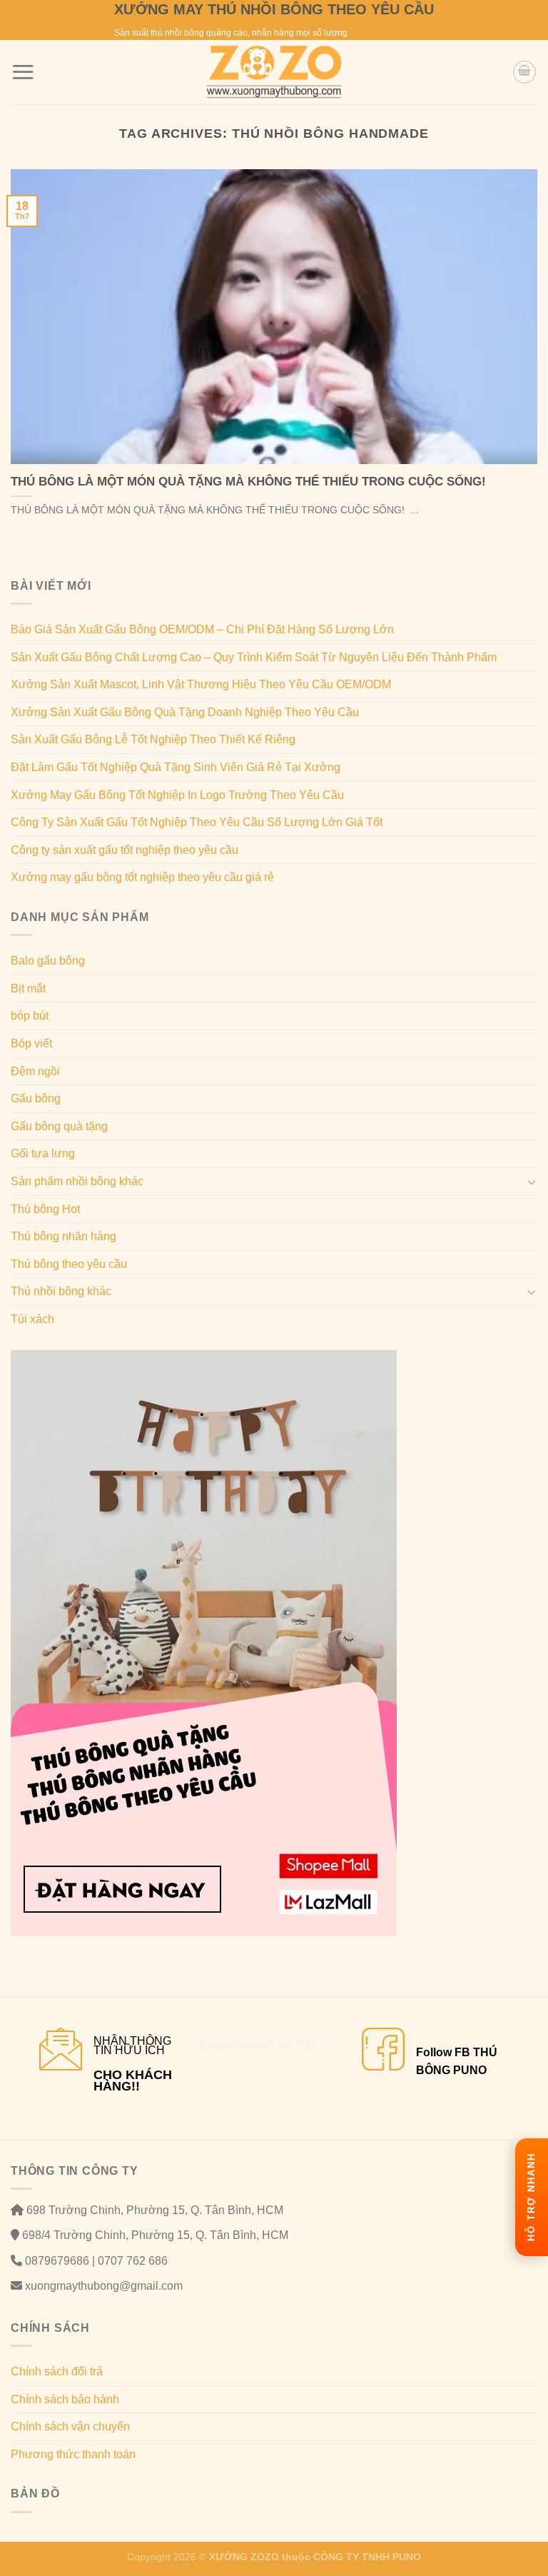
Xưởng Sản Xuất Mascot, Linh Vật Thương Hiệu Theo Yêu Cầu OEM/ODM (201, 684)
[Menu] (23, 72)
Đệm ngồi (35, 1071)
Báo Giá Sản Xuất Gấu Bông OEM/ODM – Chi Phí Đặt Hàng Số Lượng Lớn (202, 629)
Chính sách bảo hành (65, 2399)
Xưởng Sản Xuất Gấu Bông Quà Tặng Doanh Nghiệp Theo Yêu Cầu (185, 712)
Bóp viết (31, 1043)
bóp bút (30, 1016)
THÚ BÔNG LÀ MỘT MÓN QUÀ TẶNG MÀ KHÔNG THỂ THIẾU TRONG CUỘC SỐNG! (248, 482)
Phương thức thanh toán (73, 2454)
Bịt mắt (28, 988)
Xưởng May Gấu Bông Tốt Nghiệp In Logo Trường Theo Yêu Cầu (177, 795)
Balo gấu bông (48, 961)
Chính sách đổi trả (57, 2371)
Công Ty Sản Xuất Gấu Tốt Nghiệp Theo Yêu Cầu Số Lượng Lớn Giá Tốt (197, 822)
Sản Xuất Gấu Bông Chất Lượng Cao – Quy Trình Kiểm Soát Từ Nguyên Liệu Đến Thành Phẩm (254, 657)
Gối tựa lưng (43, 1153)
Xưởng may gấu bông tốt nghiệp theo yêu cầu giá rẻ (142, 877)
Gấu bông (36, 1098)
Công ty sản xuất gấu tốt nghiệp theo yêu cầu (125, 850)
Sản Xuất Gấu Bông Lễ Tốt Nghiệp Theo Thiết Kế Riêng (153, 739)
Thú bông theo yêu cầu (69, 1264)
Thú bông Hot (45, 1209)
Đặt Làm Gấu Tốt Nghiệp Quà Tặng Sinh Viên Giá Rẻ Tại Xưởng (176, 767)
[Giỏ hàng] (524, 72)
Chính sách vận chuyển (70, 2426)
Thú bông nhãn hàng (64, 1236)
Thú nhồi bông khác (61, 1291)
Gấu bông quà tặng (59, 1126)
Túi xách (32, 1319)
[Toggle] (532, 1182)
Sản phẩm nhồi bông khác (77, 1181)
